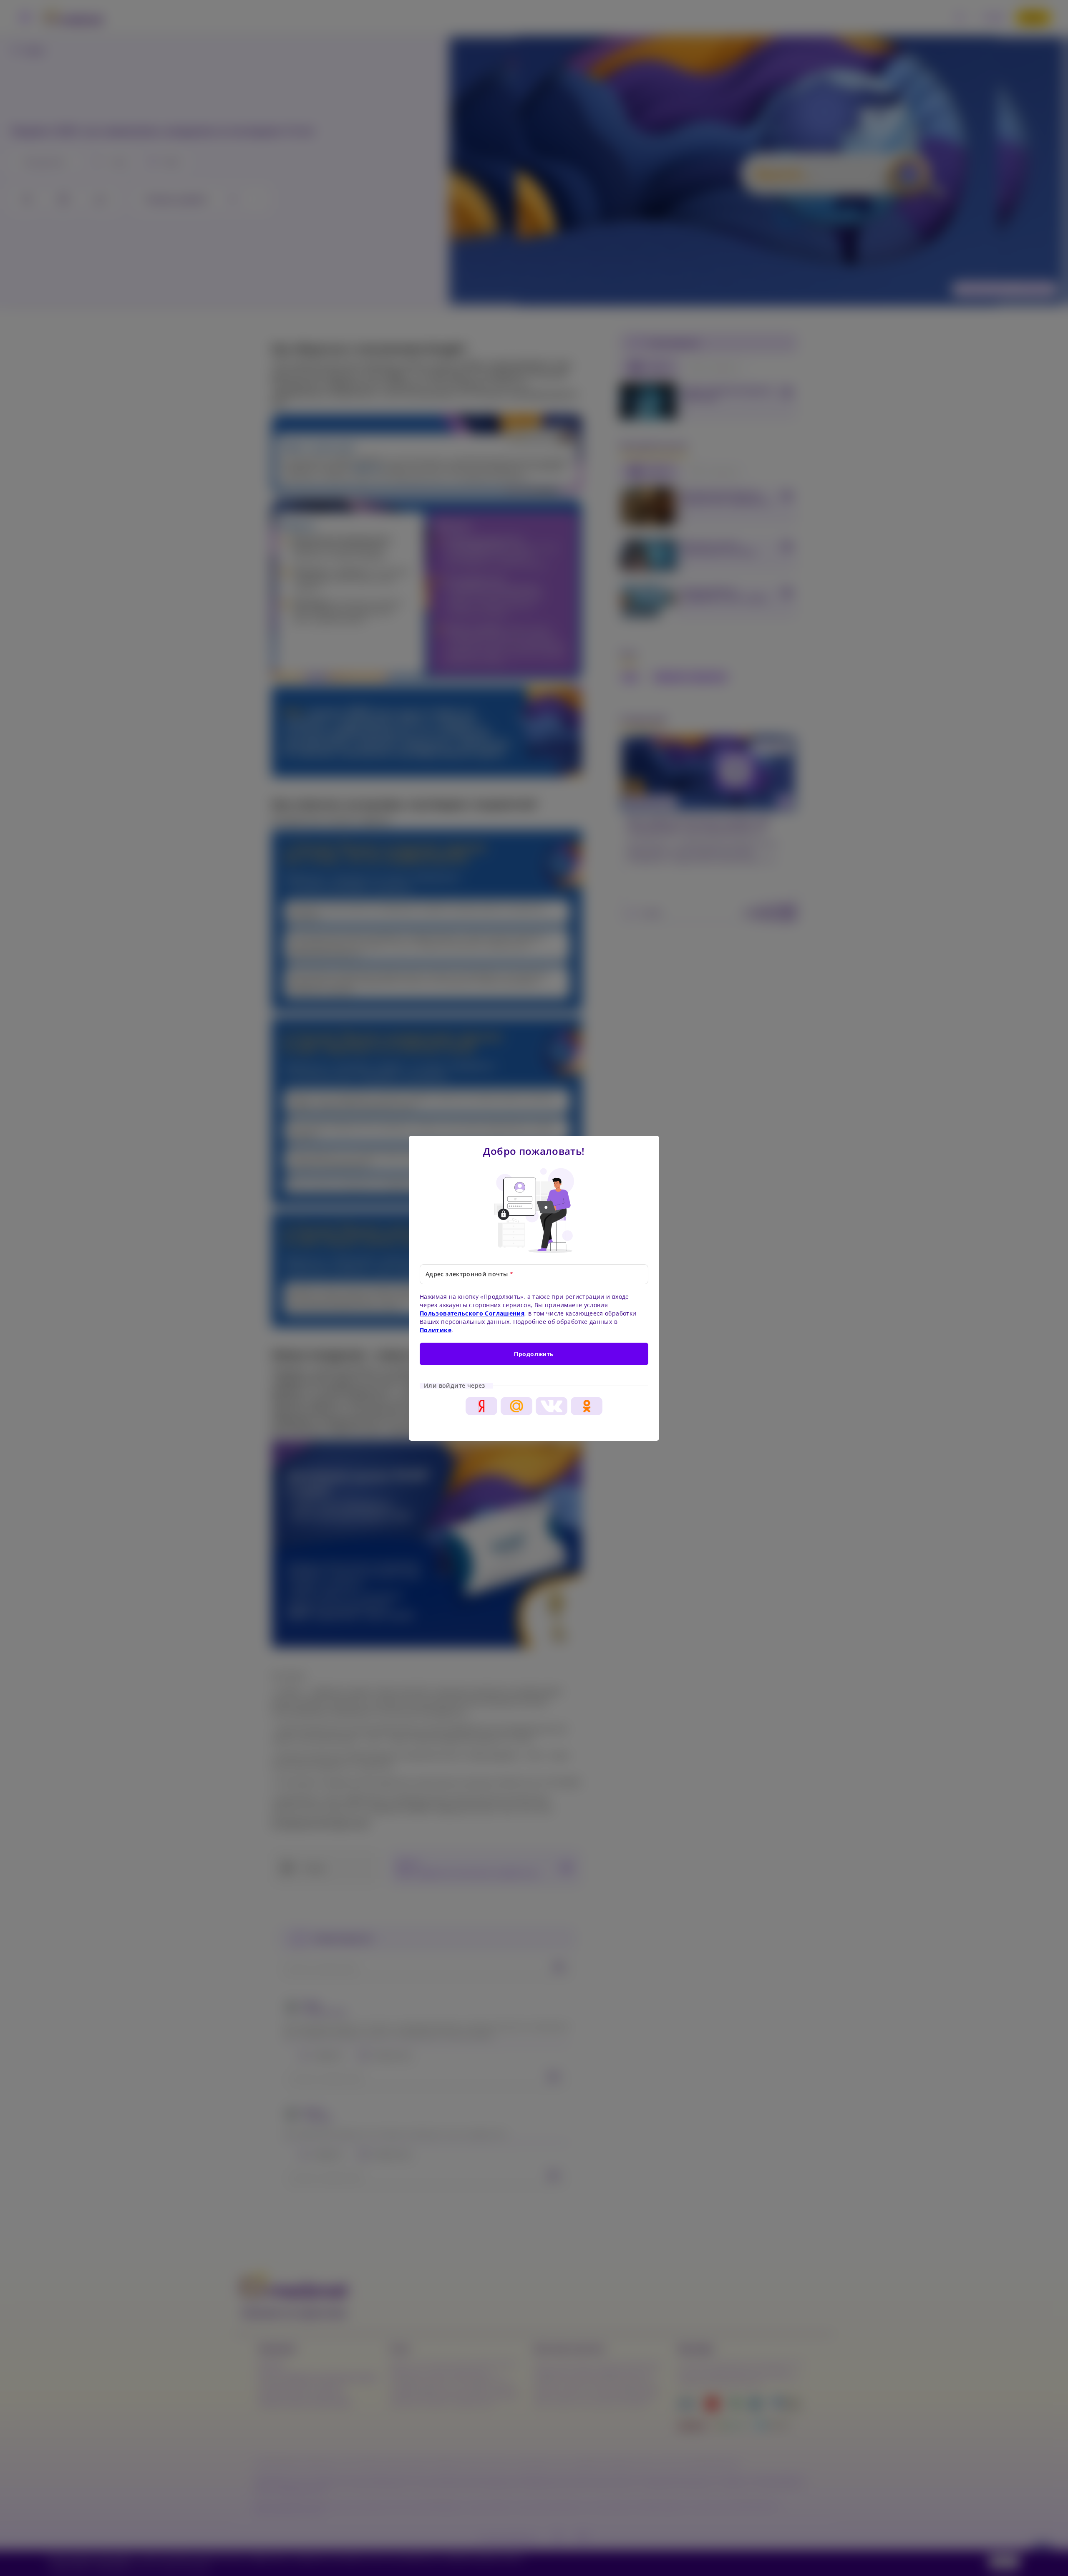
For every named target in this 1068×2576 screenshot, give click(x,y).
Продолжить (534, 1354)
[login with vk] (552, 1406)
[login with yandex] (481, 1406)
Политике (436, 1330)
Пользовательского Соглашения (472, 1313)
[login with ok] (587, 1406)
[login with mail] (516, 1406)
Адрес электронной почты (469, 1274)
